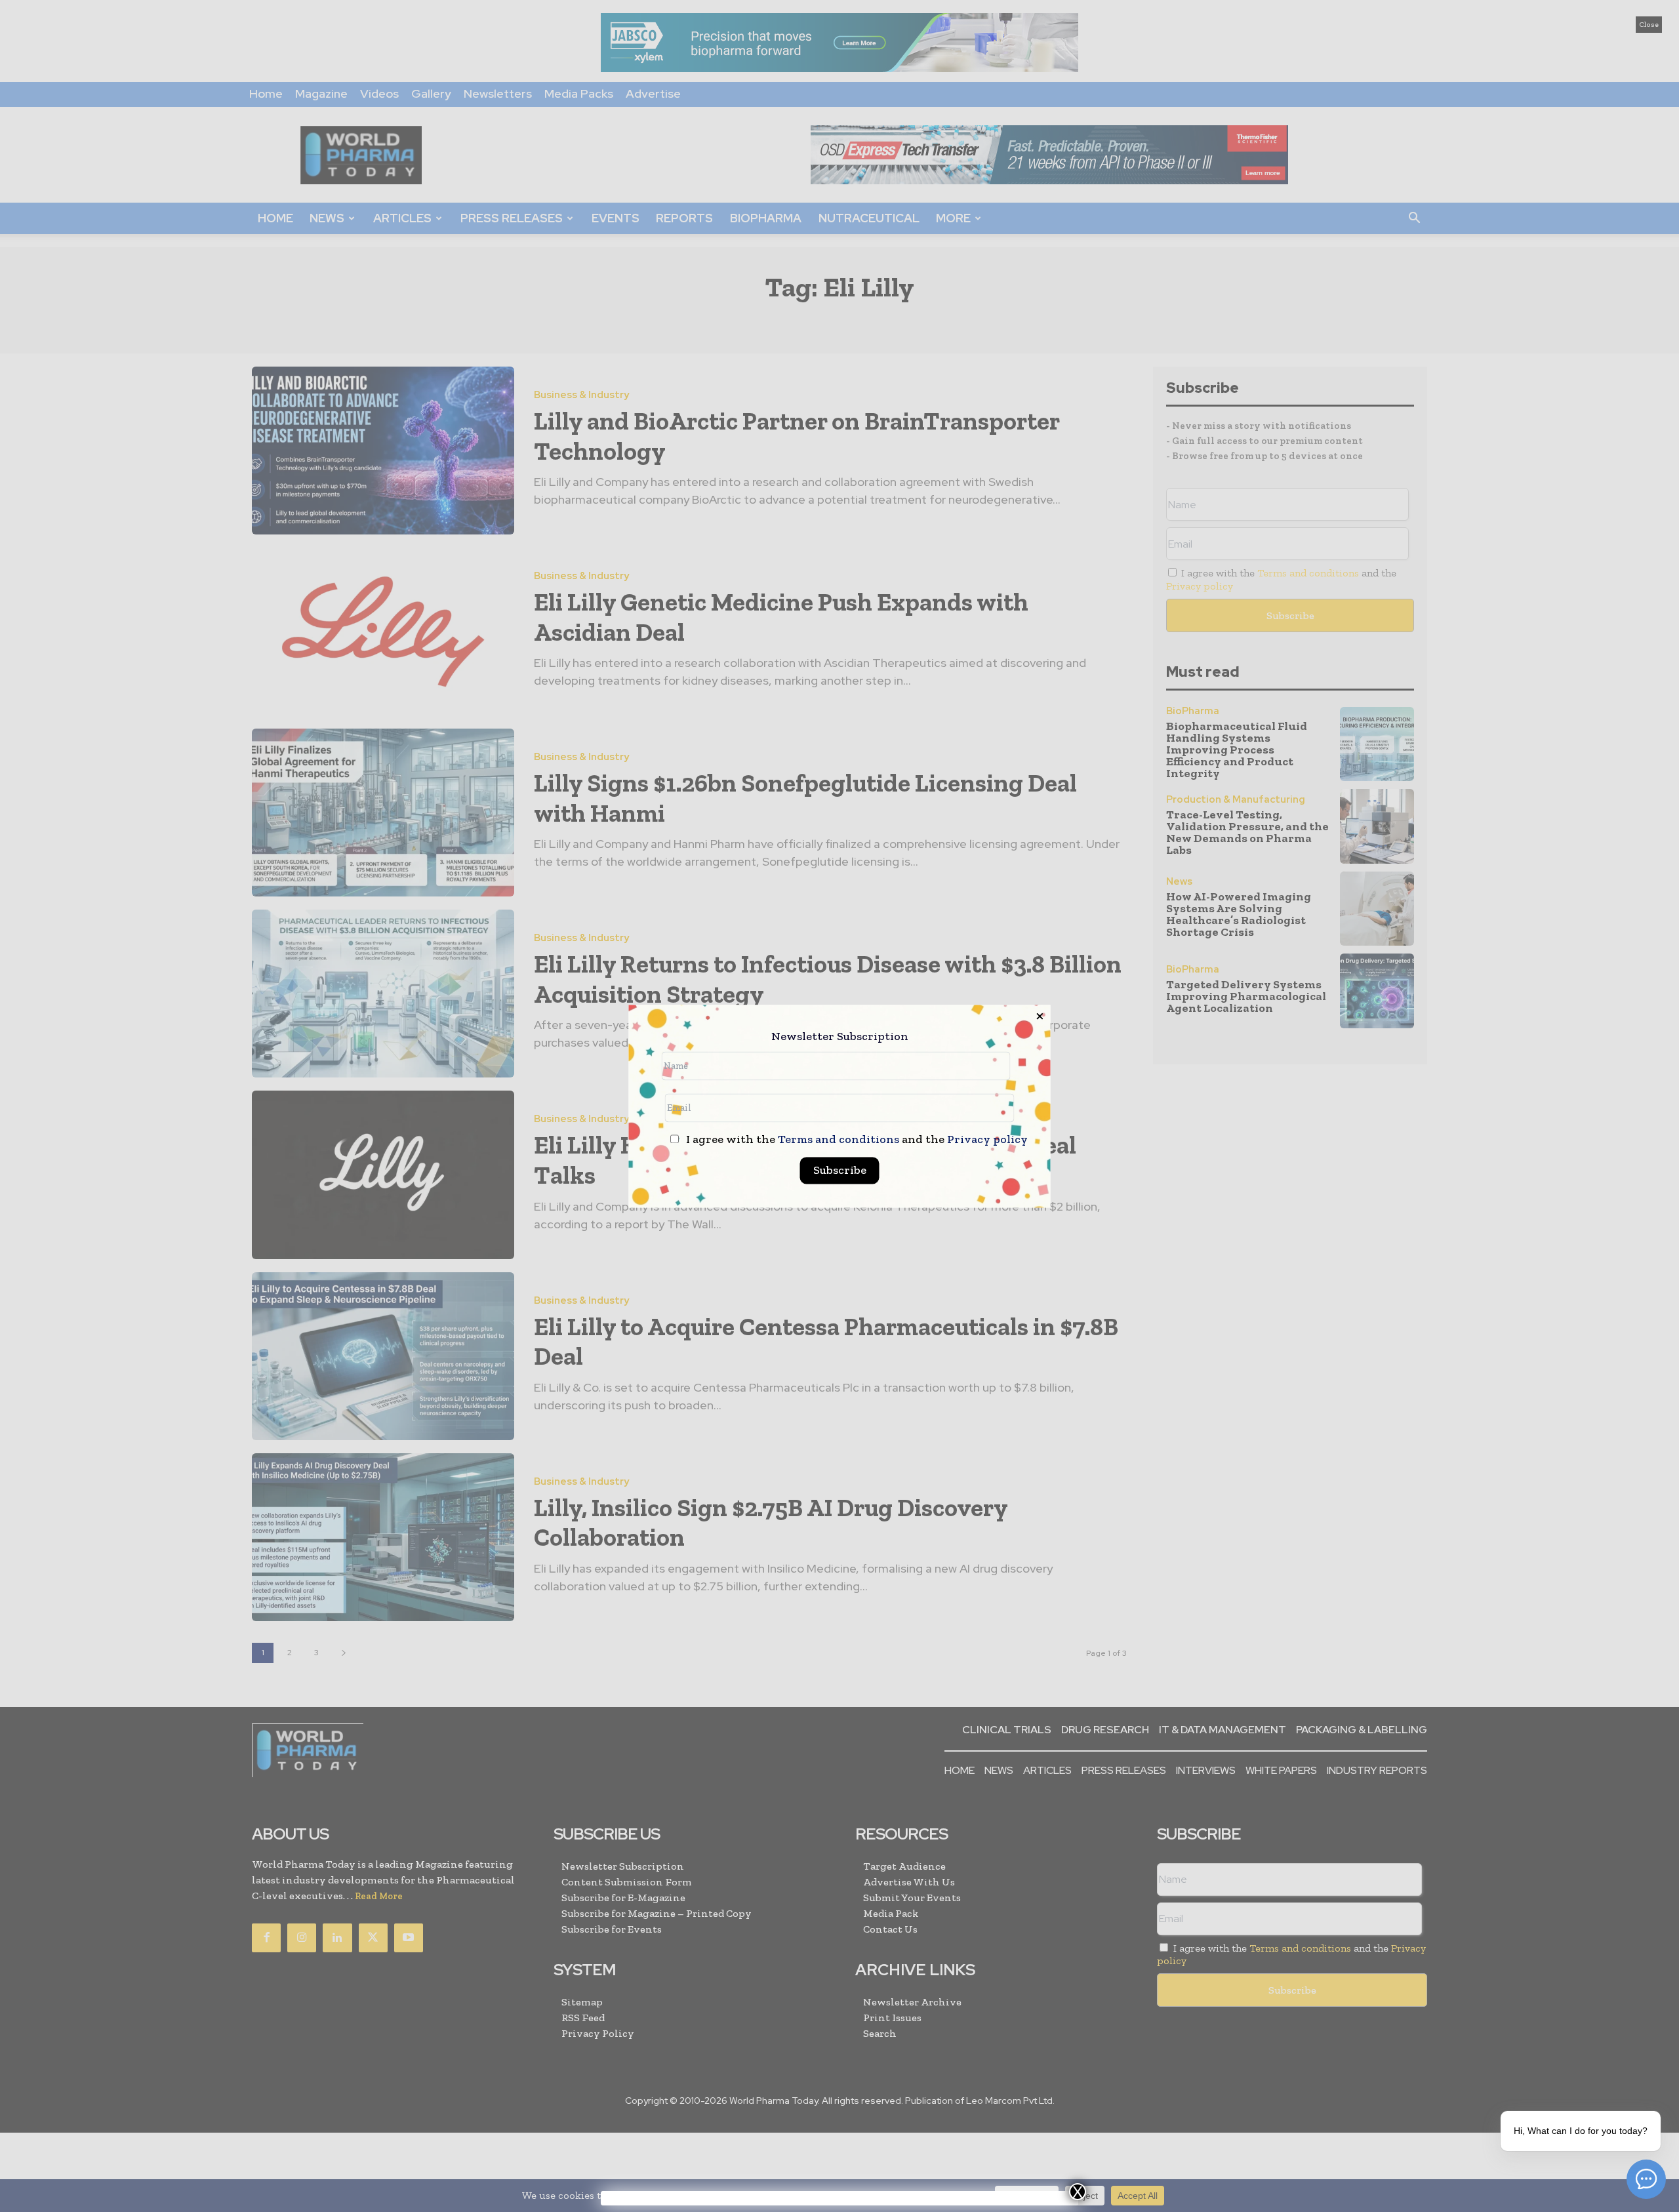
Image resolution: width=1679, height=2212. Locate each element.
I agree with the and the (856, 1139)
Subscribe (840, 1170)
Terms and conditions (839, 1139)
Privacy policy (987, 1139)
